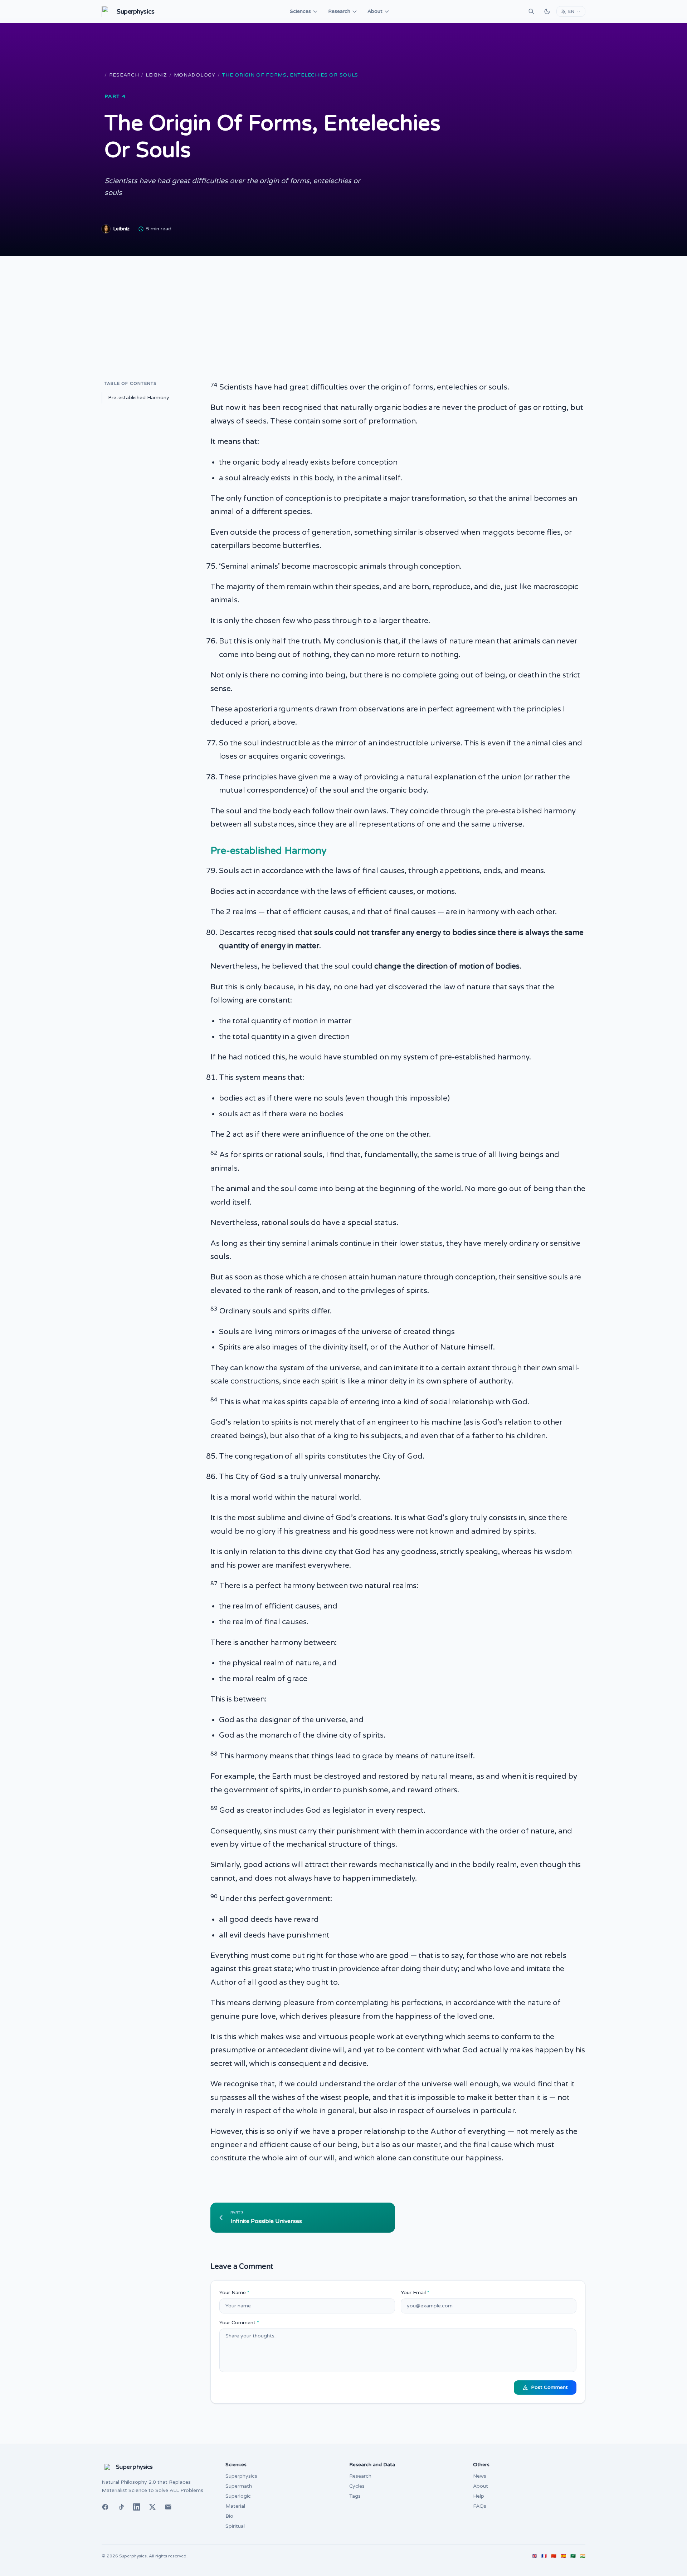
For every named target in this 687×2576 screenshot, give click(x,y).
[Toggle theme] (547, 11)
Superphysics (241, 2476)
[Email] (168, 2507)
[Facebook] (105, 2507)
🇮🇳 (583, 2556)
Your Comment (239, 2323)
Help (479, 2496)
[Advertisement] (343, 310)
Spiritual (235, 2526)
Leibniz (156, 75)
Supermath (239, 2486)
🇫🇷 (544, 2556)
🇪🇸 (563, 2556)
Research (339, 11)
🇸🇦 (573, 2556)
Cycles (357, 2486)
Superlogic (238, 2496)
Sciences (300, 11)
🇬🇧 (534, 2556)
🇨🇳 (554, 2556)
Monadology (195, 75)
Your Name (234, 2293)
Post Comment (549, 2387)
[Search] (531, 11)
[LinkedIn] (137, 2507)
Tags (355, 2496)
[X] (152, 2507)
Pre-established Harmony (139, 398)
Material (235, 2506)
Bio (229, 2516)
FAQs (480, 2506)
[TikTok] (121, 2507)
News (480, 2476)
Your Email (415, 2293)
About (375, 11)
